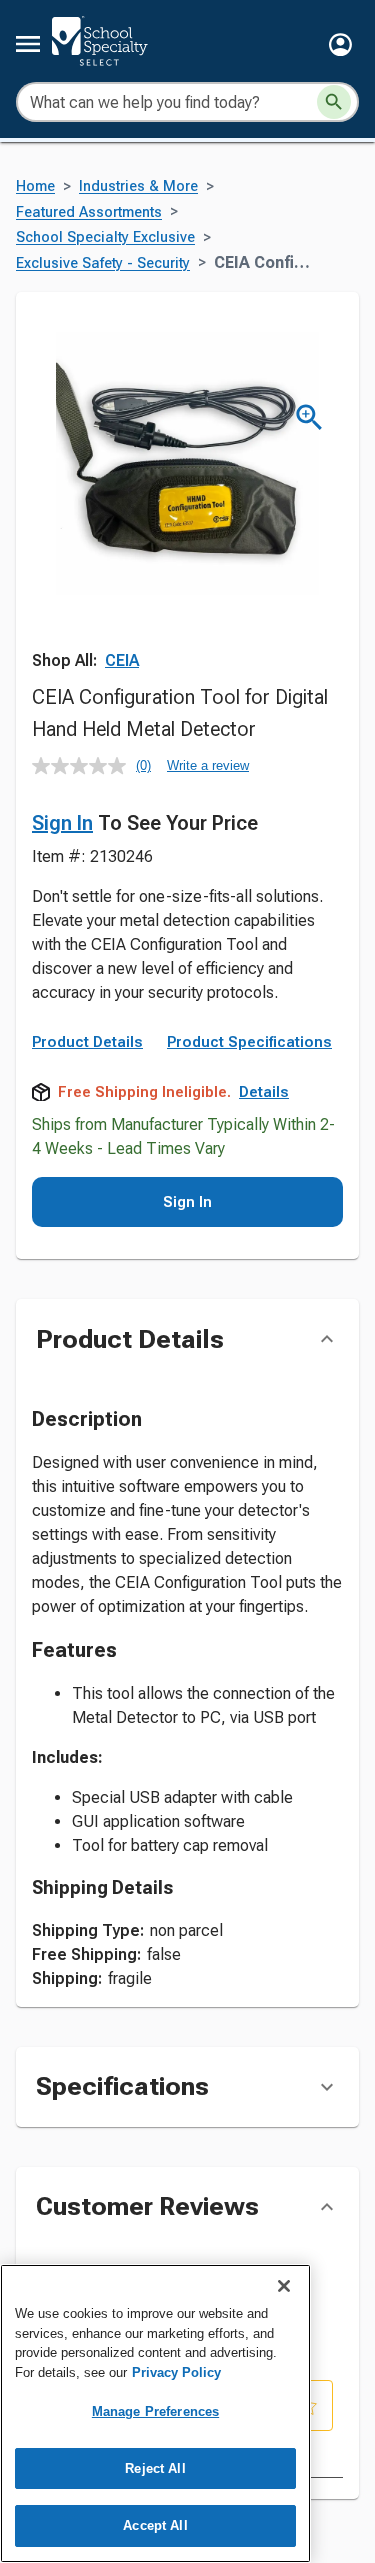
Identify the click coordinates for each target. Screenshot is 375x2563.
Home (35, 186)
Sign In (62, 823)
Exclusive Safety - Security (103, 263)
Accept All (155, 2525)
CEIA (122, 660)
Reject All (155, 2468)
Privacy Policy (176, 2372)
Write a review (208, 765)
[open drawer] (28, 44)
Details (264, 1092)
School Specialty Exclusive (105, 237)
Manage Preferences (155, 2411)
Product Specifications (249, 1042)
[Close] (284, 2286)
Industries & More (138, 186)
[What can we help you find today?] (334, 102)
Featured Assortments (89, 212)
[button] (340, 44)
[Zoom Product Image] (309, 417)
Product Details (87, 1042)
